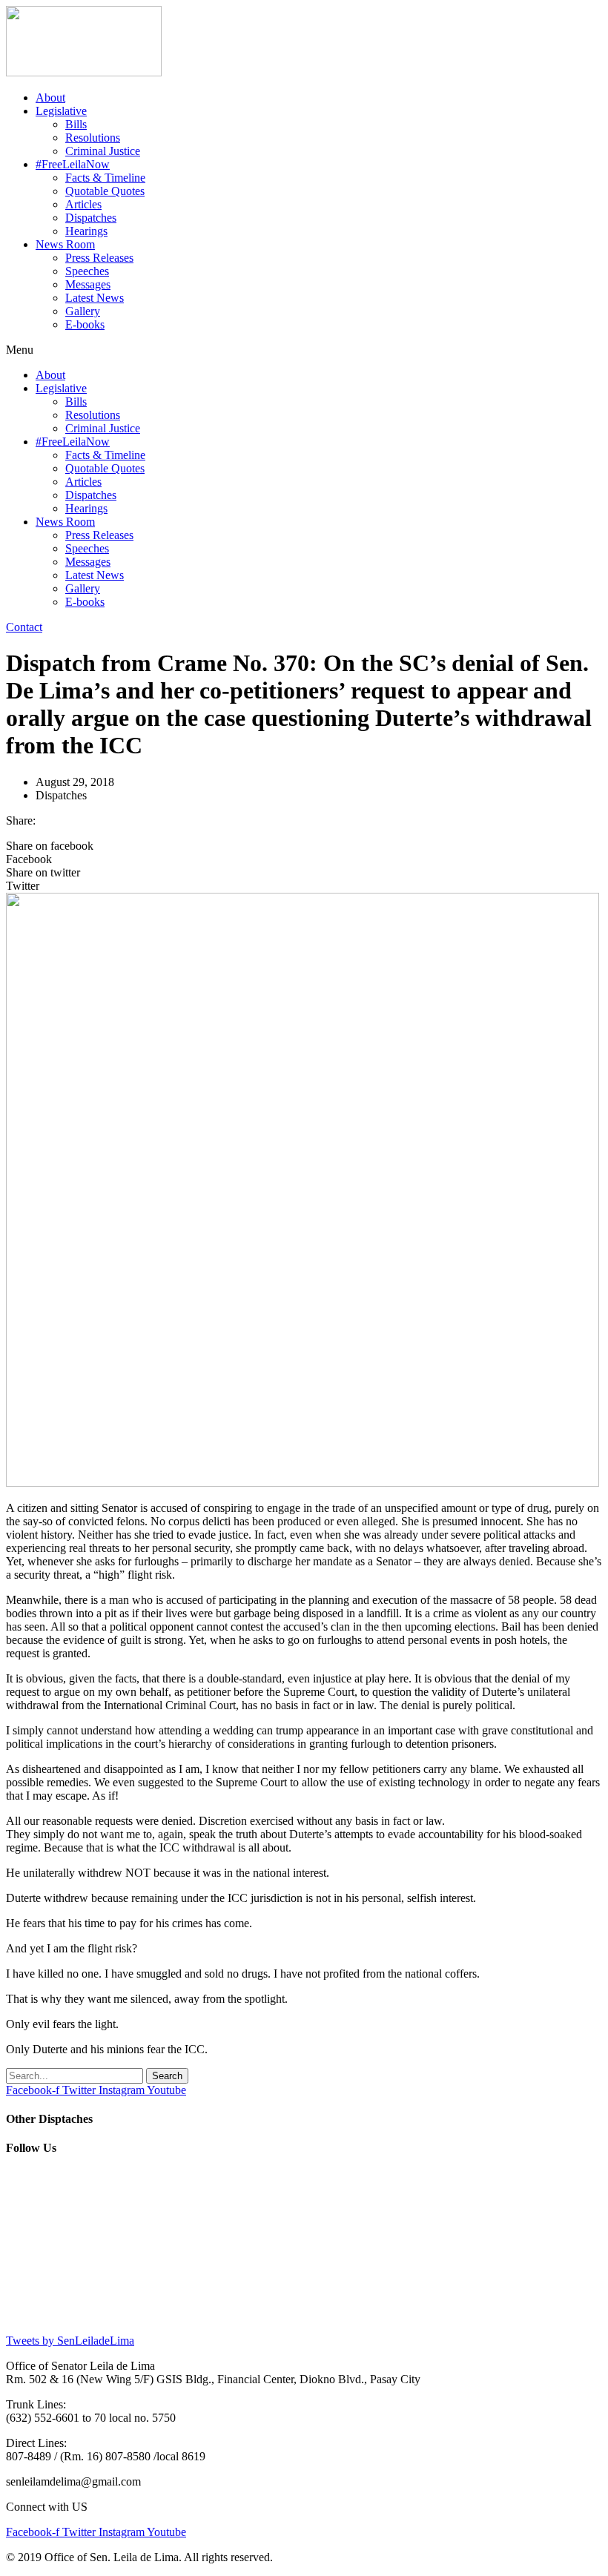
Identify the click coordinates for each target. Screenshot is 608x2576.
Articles (83, 204)
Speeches (87, 271)
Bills (76, 124)
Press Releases (99, 258)
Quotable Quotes (105, 191)
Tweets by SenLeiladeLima (70, 2341)
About (50, 98)
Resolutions (93, 138)
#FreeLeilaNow (73, 164)
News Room (65, 244)
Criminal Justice (103, 151)
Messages (88, 284)
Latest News (95, 298)
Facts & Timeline (105, 178)
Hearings (86, 231)
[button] (304, 350)
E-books (85, 324)
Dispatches (91, 218)
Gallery (83, 311)
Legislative (61, 111)
